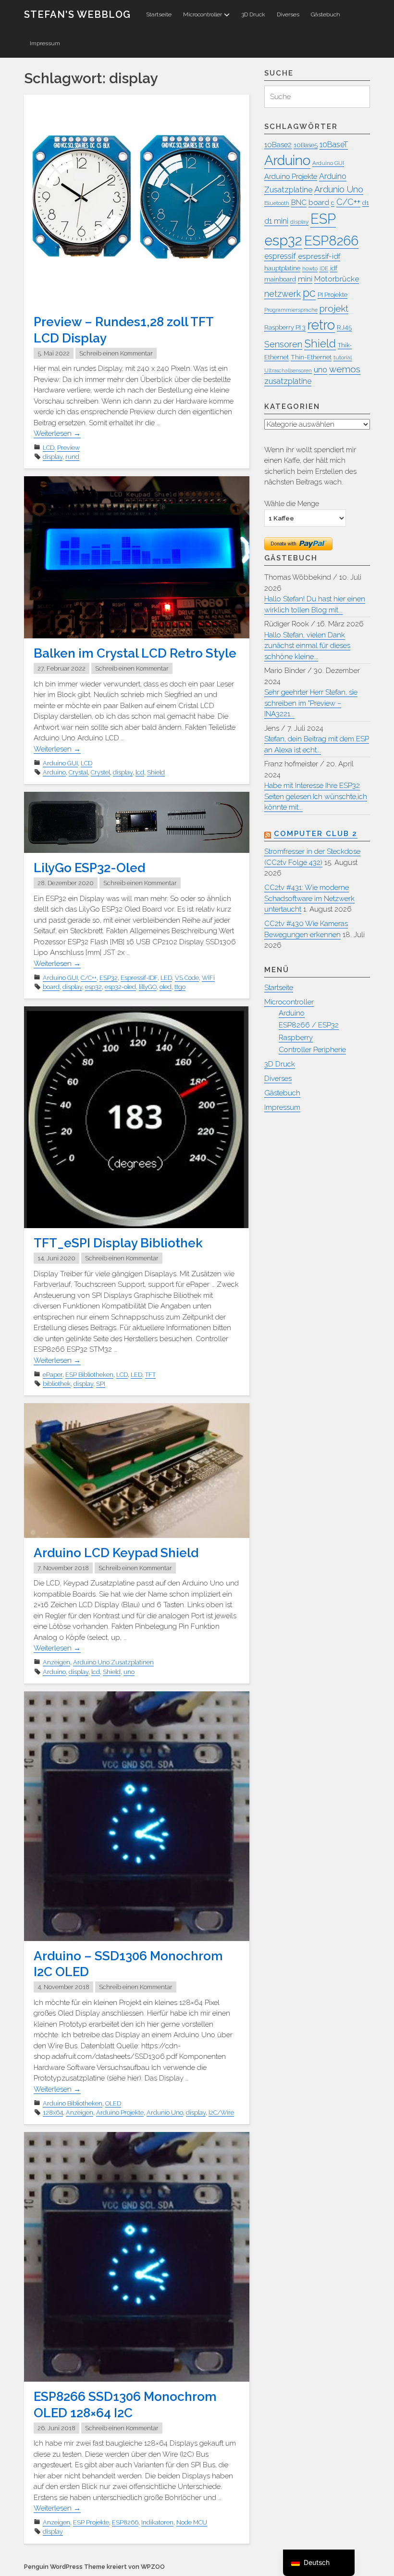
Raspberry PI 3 (285, 327)
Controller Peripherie (312, 1050)
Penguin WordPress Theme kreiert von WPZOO (94, 2567)
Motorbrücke (337, 279)
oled (166, 987)
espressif (280, 256)
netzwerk (283, 294)
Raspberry (296, 1038)
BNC (299, 202)
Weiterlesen (57, 433)
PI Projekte (332, 295)
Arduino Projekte (120, 2113)
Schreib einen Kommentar (116, 353)
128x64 (53, 2113)
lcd (140, 772)
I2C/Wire (221, 2113)
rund (72, 457)
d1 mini (276, 221)
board (51, 987)
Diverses (288, 14)
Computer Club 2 (316, 834)
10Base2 (278, 145)
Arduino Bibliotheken (73, 2103)
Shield (156, 772)
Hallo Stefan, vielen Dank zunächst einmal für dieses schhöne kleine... (307, 646)
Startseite (159, 14)
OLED (113, 2103)
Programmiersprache (291, 310)
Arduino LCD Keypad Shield (116, 1553)
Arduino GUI (60, 763)
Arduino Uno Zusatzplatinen (113, 1662)
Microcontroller (203, 14)
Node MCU (192, 2522)
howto (310, 268)
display (53, 457)
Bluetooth (277, 203)
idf (334, 268)
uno (129, 1672)
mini (305, 279)
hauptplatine (282, 268)
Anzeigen (56, 1662)
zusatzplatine (288, 381)
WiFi (208, 978)
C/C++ (89, 978)
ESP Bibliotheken (89, 1375)
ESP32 (109, 978)
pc (309, 293)
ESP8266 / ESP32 (309, 1025)
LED (166, 978)
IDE (324, 268)
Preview (68, 448)
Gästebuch (326, 14)
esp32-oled (120, 987)
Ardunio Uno (165, 2113)
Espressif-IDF (139, 978)
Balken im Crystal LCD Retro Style (135, 653)
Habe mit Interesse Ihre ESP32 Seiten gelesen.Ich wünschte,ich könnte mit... (316, 796)
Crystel (100, 772)
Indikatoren (157, 2522)
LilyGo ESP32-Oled (89, 868)
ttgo (180, 987)
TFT (150, 1375)
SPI (101, 1384)
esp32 (93, 987)
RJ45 (344, 327)
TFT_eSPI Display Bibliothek (118, 1243)
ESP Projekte (91, 2522)
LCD (49, 448)
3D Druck (253, 14)
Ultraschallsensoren (288, 370)
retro (321, 325)
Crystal (78, 772)
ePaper (53, 1375)
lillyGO (148, 987)
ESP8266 (125, 2522)
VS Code (187, 978)
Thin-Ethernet (311, 357)
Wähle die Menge (292, 503)
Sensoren (283, 344)
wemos (345, 369)
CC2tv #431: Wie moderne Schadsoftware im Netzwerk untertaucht (309, 898)
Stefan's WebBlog (77, 14)
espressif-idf (319, 256)
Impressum (45, 43)
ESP (323, 219)
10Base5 (306, 145)
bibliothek (57, 1384)
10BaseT (334, 145)
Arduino (54, 772)
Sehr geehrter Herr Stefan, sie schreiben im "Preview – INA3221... (311, 703)
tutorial (343, 357)
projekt (334, 308)
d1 (366, 203)
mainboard (280, 279)
